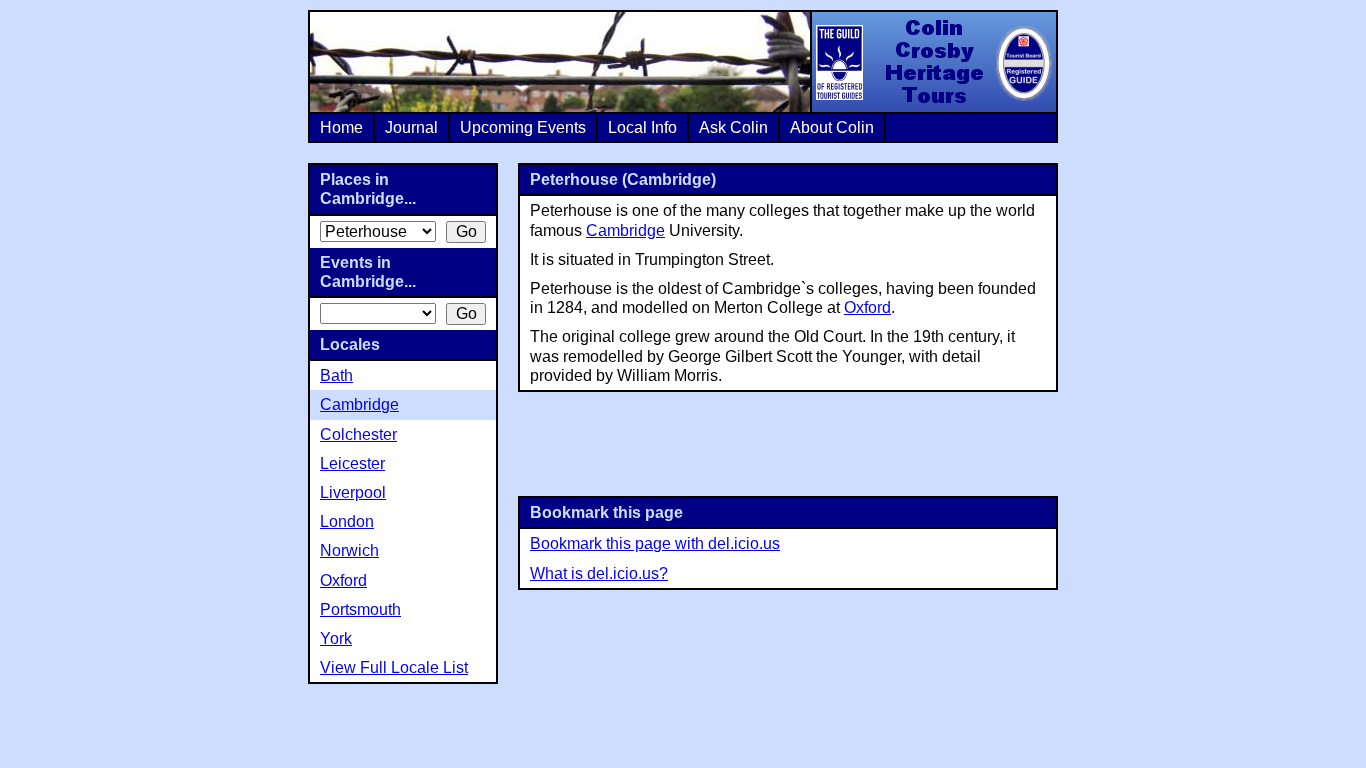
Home (341, 127)
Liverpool (353, 492)
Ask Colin (733, 127)
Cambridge (625, 230)
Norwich (349, 550)
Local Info (642, 127)
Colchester (358, 434)
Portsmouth (360, 609)
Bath (336, 375)
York (336, 638)
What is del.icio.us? (599, 573)
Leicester (352, 463)
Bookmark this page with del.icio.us (655, 543)
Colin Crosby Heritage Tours (933, 62)
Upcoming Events (523, 127)
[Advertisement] (788, 442)
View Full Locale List (394, 667)
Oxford (867, 307)
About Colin (832, 127)
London (347, 521)
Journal (411, 127)
